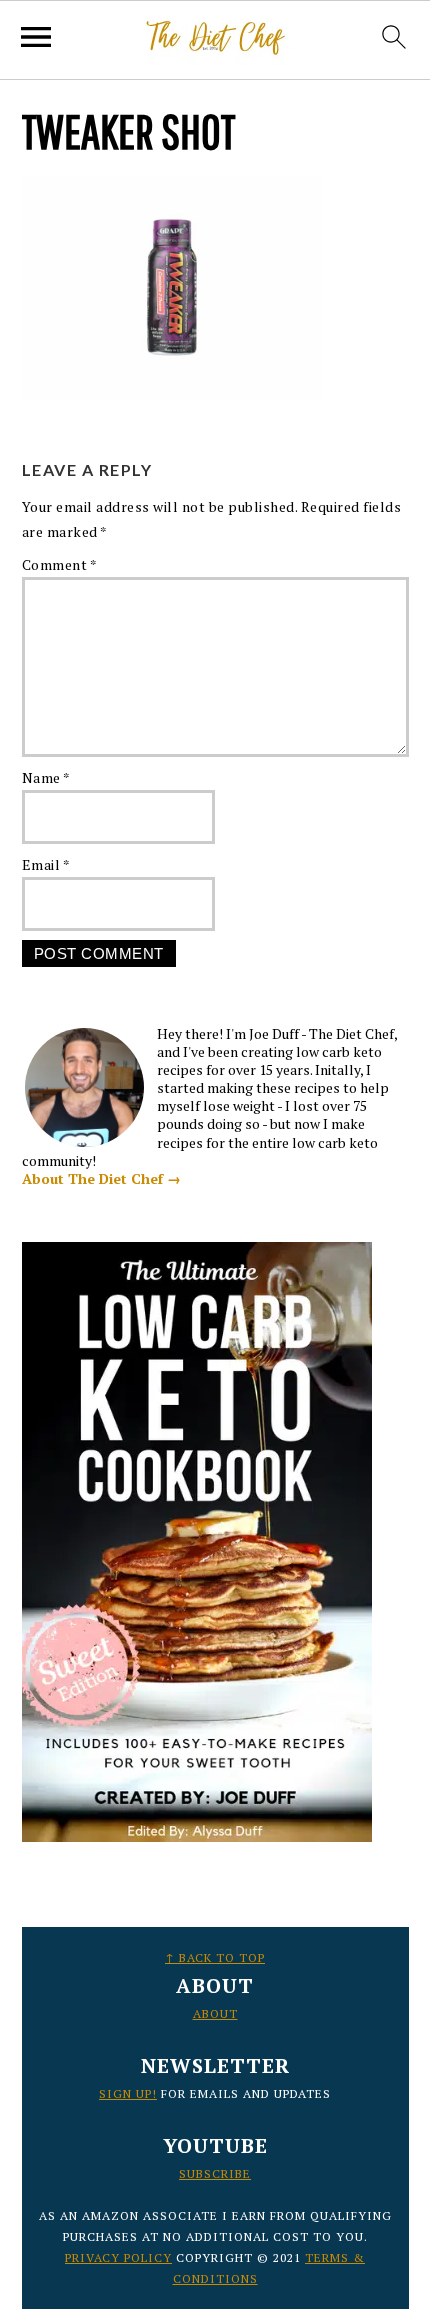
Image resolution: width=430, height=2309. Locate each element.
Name (46, 777)
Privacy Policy (118, 2257)
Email (46, 864)
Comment (60, 564)
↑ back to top (215, 1957)
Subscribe (215, 2173)
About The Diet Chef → (101, 1178)
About (215, 2013)
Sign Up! (128, 2093)
